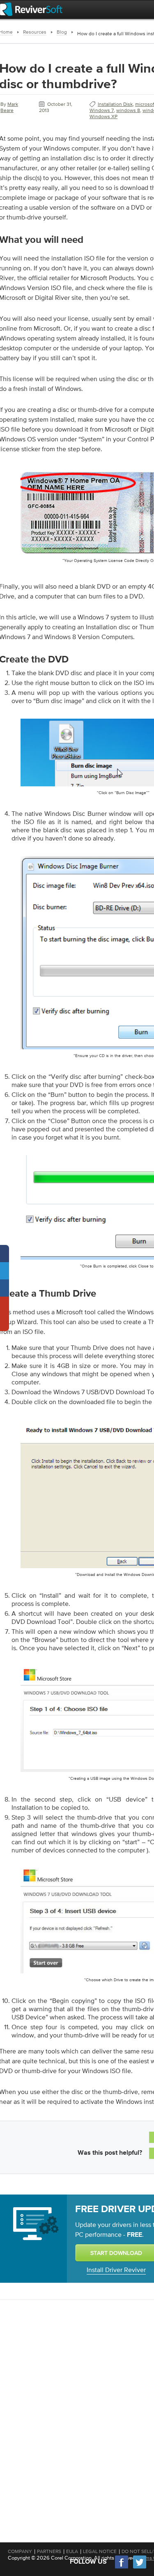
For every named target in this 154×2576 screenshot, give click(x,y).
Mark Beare (9, 107)
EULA (72, 2551)
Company (20, 2551)
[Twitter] (140, 2568)
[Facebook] (122, 2568)
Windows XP (103, 116)
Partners (49, 2551)
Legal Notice (100, 2551)
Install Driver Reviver (116, 2270)
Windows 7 (102, 110)
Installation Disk (115, 104)
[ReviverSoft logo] (31, 9)
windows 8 (128, 110)
